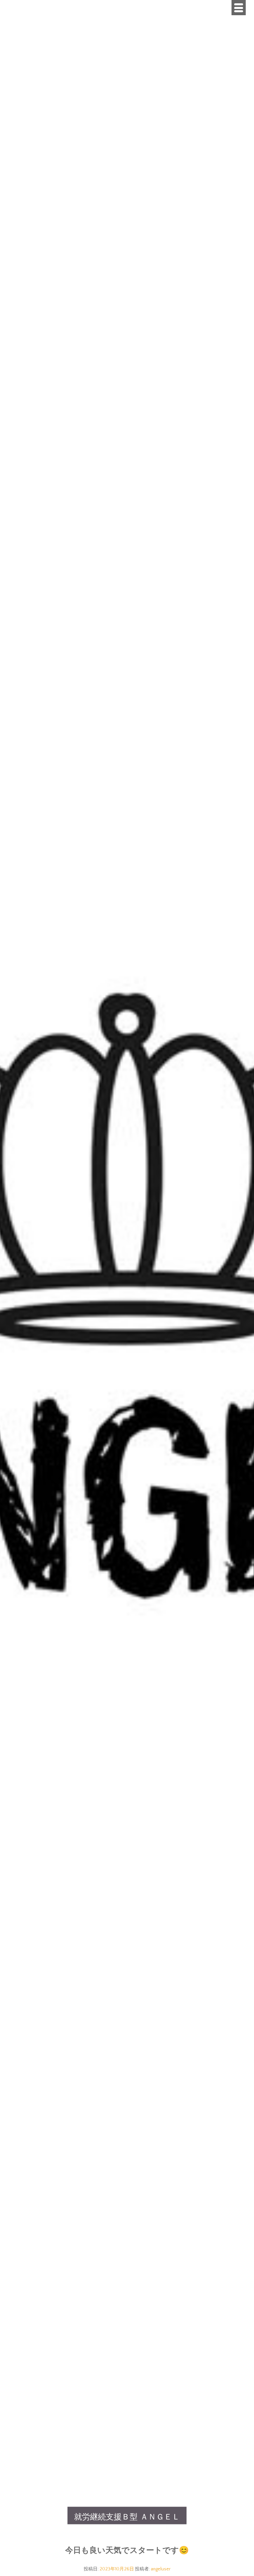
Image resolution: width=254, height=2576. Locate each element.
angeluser (161, 2569)
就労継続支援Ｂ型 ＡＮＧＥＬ (127, 2517)
